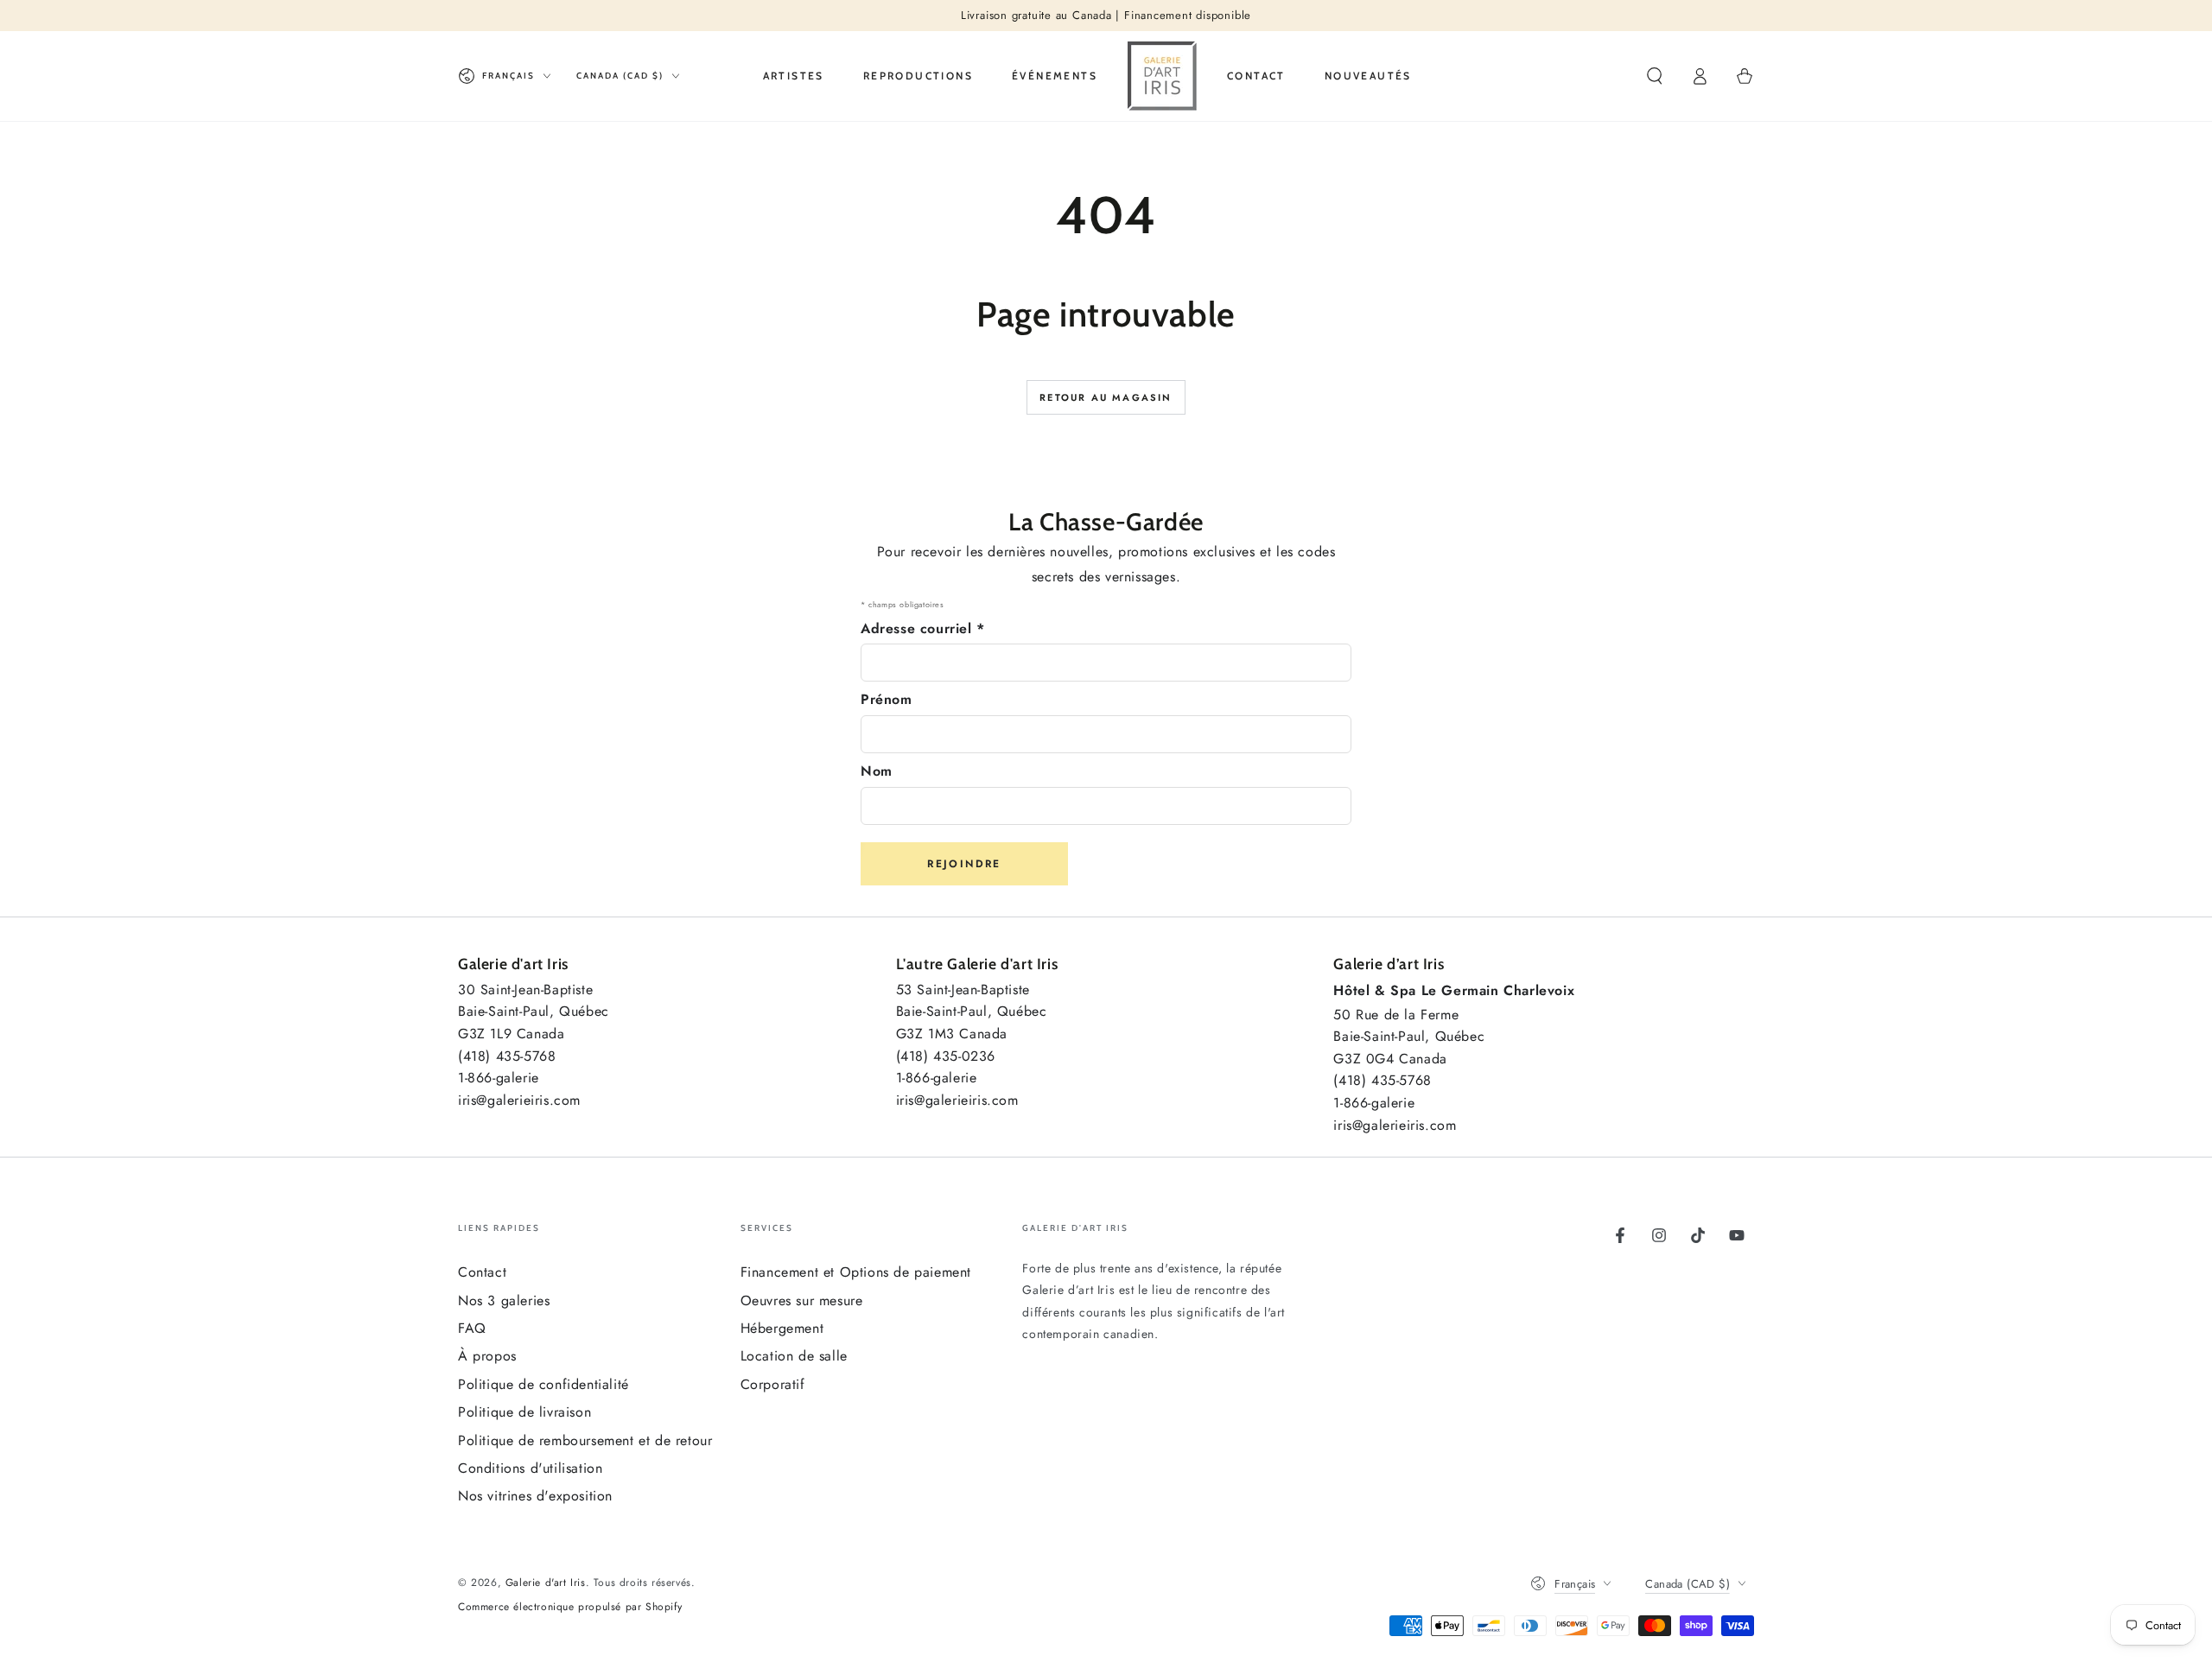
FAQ (472, 1328)
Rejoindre (964, 864)
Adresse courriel (923, 628)
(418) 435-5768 (507, 1056)
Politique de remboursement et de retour (585, 1440)
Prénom (887, 699)
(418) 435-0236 (946, 1056)
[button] (1655, 76)
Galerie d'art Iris (546, 1583)
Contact (482, 1272)
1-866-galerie (499, 1078)
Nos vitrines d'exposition (535, 1496)
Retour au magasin (1106, 397)
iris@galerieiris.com (519, 1100)
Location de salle (794, 1356)
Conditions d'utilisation (530, 1468)
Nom (877, 771)
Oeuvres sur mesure (802, 1300)
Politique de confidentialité (543, 1384)
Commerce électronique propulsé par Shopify (570, 1607)
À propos (487, 1356)
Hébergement (782, 1328)
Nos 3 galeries (504, 1300)
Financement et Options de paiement (856, 1272)
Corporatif (773, 1384)
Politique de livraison (524, 1412)
